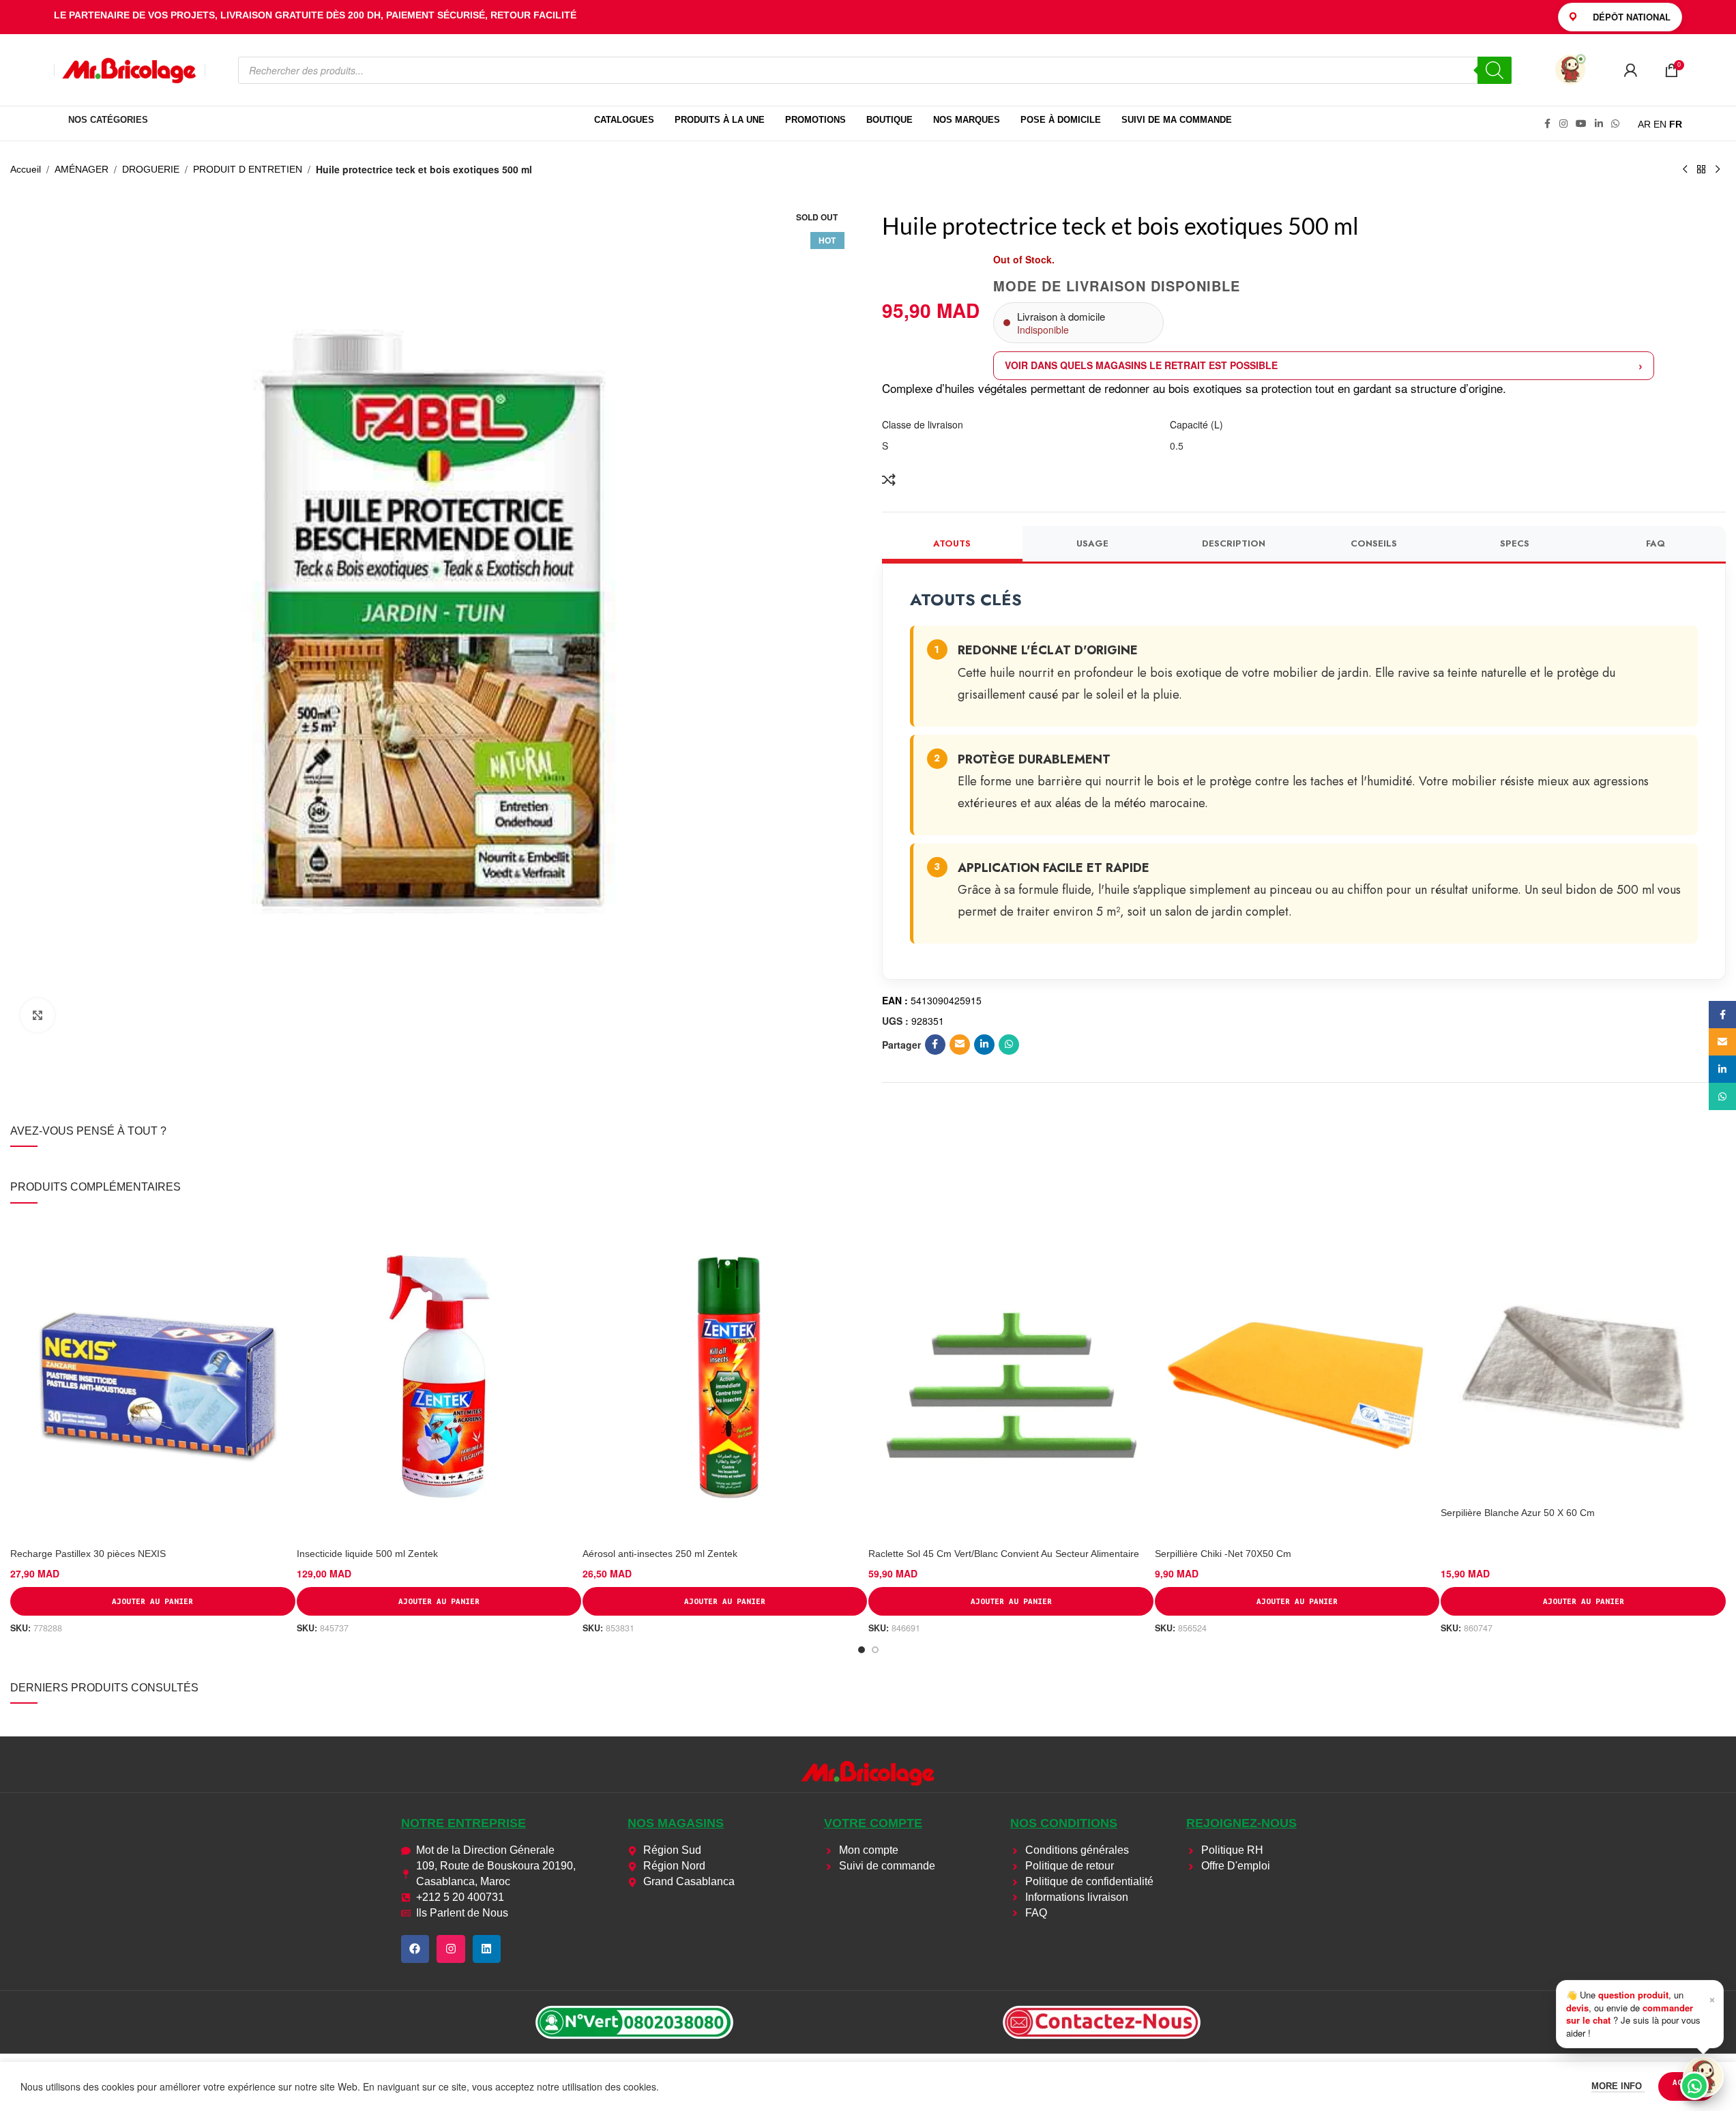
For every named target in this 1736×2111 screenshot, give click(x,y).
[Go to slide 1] (862, 1650)
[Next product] (1718, 170)
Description (1234, 543)
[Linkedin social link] (1599, 124)
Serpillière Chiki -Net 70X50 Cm (1223, 1554)
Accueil (26, 169)
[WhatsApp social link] (1615, 124)
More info (1618, 2086)
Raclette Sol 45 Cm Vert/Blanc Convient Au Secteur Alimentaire (1004, 1554)
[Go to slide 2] (875, 1650)
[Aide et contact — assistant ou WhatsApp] (1703, 2077)
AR (1644, 124)
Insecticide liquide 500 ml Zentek (367, 1554)
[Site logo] (130, 69)
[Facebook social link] (1547, 124)
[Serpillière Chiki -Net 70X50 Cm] (1297, 1379)
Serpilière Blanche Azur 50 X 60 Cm (1518, 1513)
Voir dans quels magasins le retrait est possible (1141, 365)
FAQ (1656, 543)
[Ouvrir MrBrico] (1570, 70)
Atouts (952, 543)
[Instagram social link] (1563, 124)
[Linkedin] (487, 1949)
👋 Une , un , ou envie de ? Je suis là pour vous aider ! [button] (1641, 2013)
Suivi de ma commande (1177, 120)
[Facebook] (415, 1949)
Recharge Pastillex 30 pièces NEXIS (88, 1554)
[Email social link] (960, 1045)
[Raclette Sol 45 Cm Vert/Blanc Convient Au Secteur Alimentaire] (1011, 1379)
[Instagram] (451, 1949)
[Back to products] (1701, 170)
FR (1676, 124)
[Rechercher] (1495, 70)
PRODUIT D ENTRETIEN (248, 169)
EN (1660, 124)
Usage (1092, 543)
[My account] (1630, 70)
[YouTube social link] (1581, 124)
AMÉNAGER (82, 169)
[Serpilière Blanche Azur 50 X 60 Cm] (1583, 1358)
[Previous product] (1685, 170)
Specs (1515, 543)
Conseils (1374, 543)
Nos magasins (676, 1823)
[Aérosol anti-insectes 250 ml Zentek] (725, 1379)
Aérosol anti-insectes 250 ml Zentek (660, 1554)
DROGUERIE (151, 169)
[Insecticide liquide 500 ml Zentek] (439, 1379)
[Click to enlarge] (38, 1015)
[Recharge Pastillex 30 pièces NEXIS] (152, 1379)
